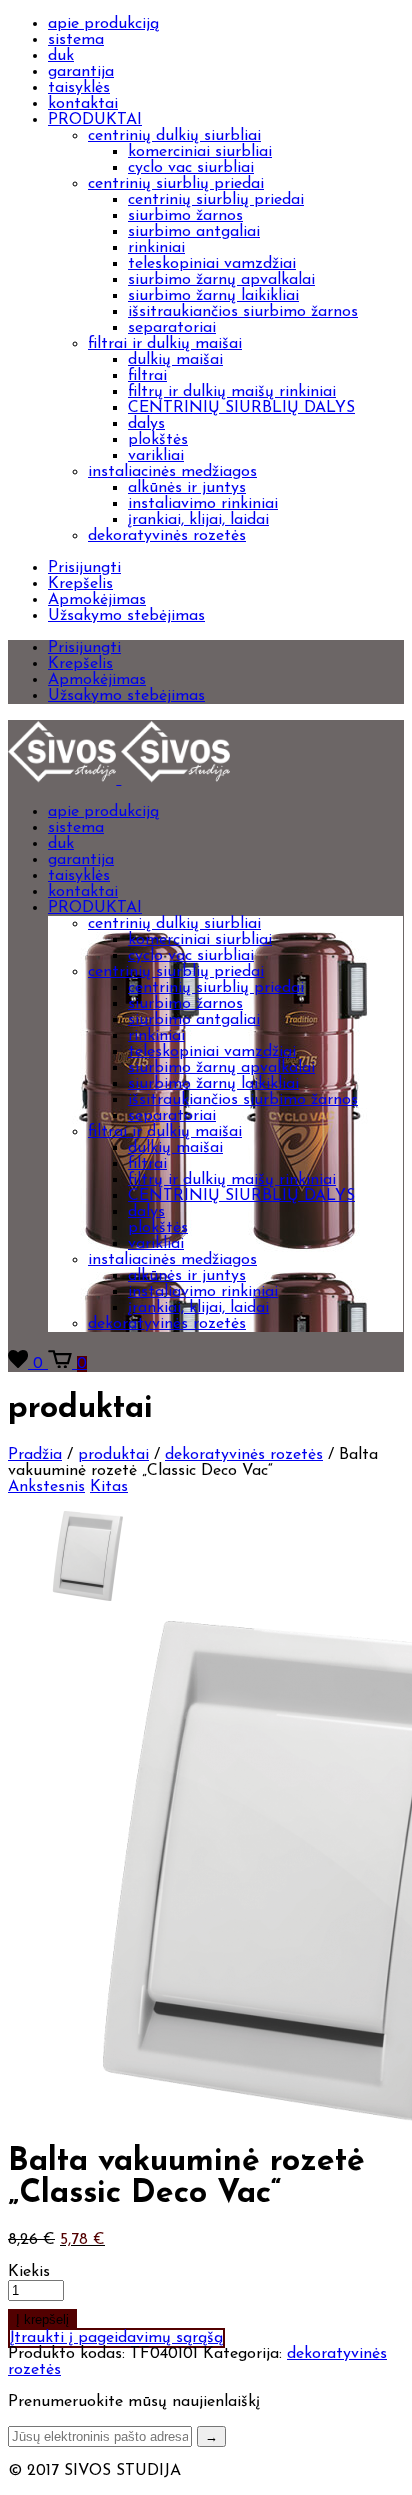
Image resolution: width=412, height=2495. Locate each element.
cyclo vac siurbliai (191, 168)
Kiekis (29, 2272)
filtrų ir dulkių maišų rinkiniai (232, 392)
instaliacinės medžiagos (172, 472)
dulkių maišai (175, 360)
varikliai (156, 456)
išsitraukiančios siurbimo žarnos (243, 312)
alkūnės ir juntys (187, 488)
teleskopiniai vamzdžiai (212, 264)
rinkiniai (156, 248)
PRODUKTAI (95, 120)
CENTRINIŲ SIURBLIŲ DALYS (241, 408)
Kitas (109, 1487)
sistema (76, 40)
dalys (146, 424)
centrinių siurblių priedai (176, 184)
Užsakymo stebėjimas (126, 616)
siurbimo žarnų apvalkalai (221, 280)
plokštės (158, 440)
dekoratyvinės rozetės (167, 536)
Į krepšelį (42, 2319)
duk (61, 56)
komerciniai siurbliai (200, 152)
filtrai (147, 376)
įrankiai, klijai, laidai (198, 520)
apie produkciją (103, 24)
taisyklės (79, 88)
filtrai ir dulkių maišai (165, 344)
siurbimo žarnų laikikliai (213, 296)
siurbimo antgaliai (194, 232)
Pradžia (35, 1455)
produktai (113, 1455)
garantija (81, 72)
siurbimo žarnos (185, 216)
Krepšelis (80, 584)
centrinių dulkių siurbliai (174, 136)
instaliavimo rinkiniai (203, 504)
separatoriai (172, 328)
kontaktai (83, 104)
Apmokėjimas (97, 600)
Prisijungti (84, 568)
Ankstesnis (46, 1487)
